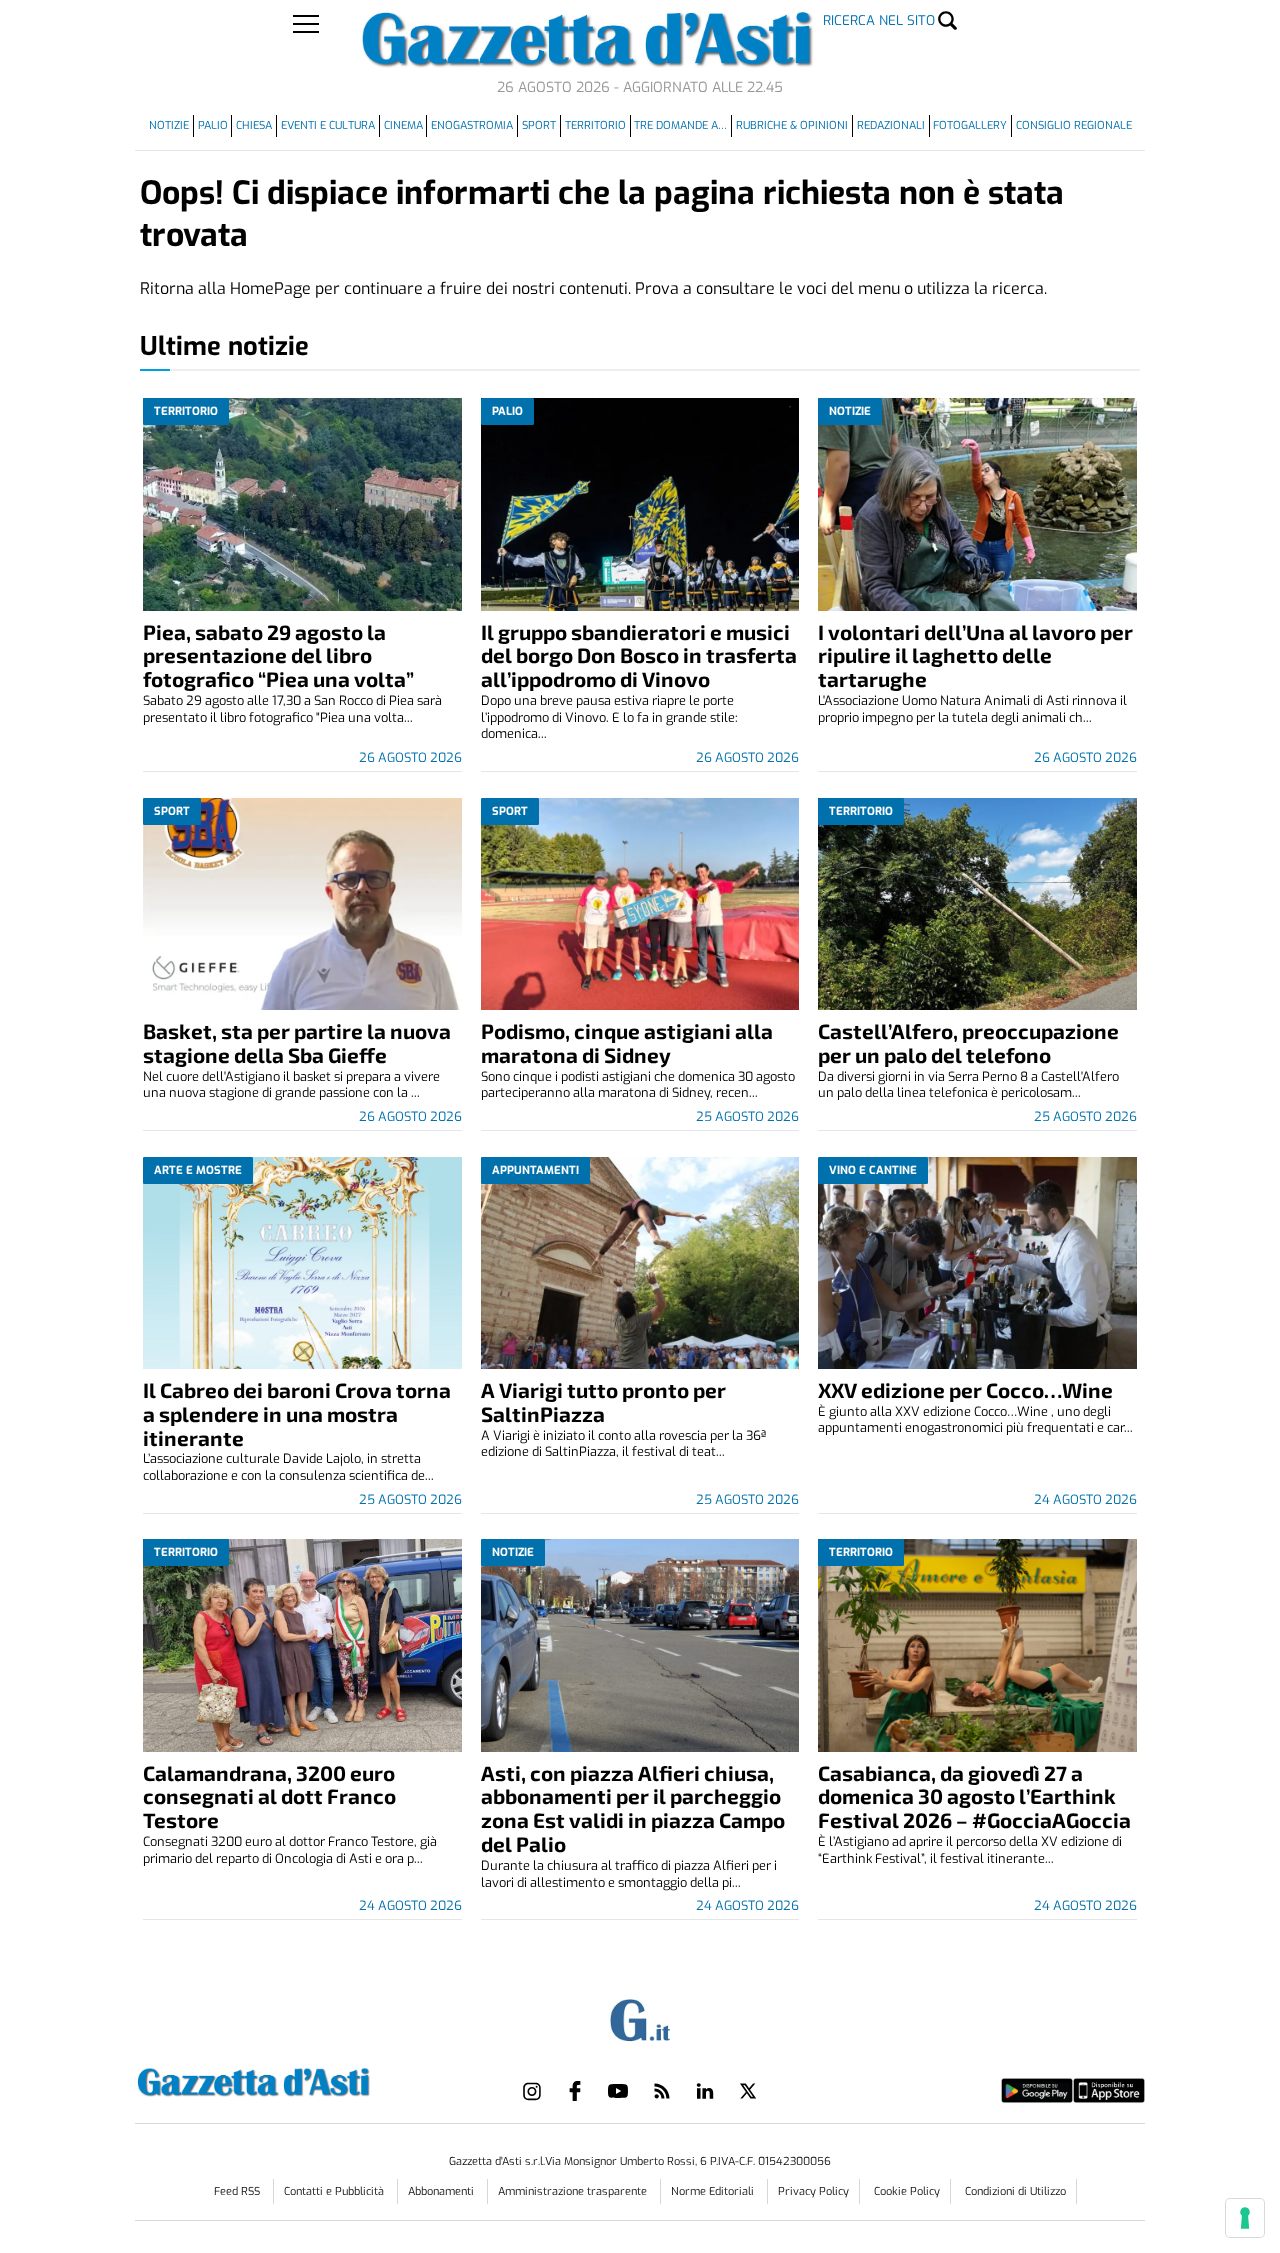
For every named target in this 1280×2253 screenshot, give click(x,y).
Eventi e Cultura (328, 125)
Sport (539, 125)
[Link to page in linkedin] (705, 2091)
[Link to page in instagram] (532, 2091)
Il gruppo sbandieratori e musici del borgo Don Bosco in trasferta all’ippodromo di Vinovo (639, 655)
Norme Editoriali (714, 2191)
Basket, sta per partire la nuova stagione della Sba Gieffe (297, 1042)
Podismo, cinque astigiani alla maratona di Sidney (627, 1042)
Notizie (169, 125)
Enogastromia (472, 125)
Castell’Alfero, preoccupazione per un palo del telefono (968, 1042)
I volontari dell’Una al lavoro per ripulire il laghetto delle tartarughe (975, 655)
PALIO (213, 125)
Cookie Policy (907, 2191)
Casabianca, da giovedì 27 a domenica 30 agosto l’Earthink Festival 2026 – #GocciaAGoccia (974, 1796)
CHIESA (254, 125)
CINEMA (403, 125)
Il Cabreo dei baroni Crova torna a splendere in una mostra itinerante (297, 1413)
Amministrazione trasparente (574, 2191)
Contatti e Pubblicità (335, 2191)
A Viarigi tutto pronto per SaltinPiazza (603, 1401)
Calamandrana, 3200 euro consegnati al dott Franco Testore (269, 1796)
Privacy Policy (813, 2191)
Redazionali (891, 125)
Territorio (595, 125)
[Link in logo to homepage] (303, 2079)
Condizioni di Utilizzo (1015, 2191)
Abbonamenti (442, 2191)
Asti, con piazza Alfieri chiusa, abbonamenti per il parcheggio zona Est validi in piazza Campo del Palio (633, 1808)
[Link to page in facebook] (575, 2091)
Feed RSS (238, 2191)
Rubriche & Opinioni (792, 125)
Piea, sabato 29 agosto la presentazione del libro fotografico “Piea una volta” (278, 655)
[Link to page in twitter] (748, 2091)
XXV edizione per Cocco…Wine (965, 1389)
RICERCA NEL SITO (879, 20)
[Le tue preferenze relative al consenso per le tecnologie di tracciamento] (1245, 2218)
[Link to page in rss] (662, 2091)
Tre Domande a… (680, 125)
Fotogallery (970, 125)
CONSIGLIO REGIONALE (1074, 125)
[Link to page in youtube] (618, 2091)
